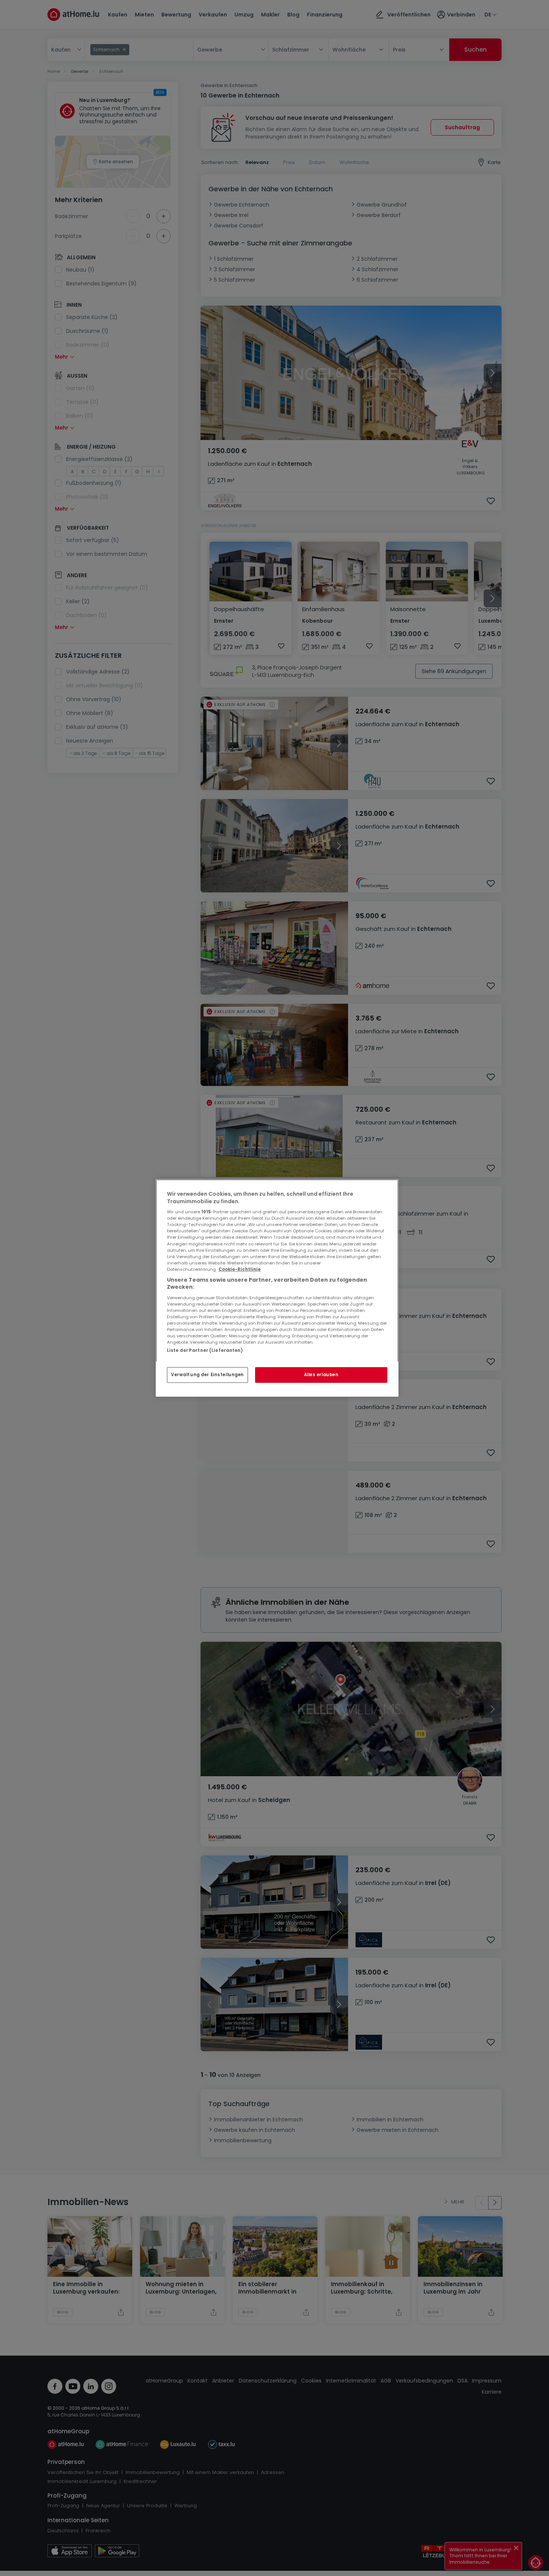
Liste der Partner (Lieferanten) (205, 1350)
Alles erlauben (321, 1375)
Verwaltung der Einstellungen (207, 1375)
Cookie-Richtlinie (240, 1269)
